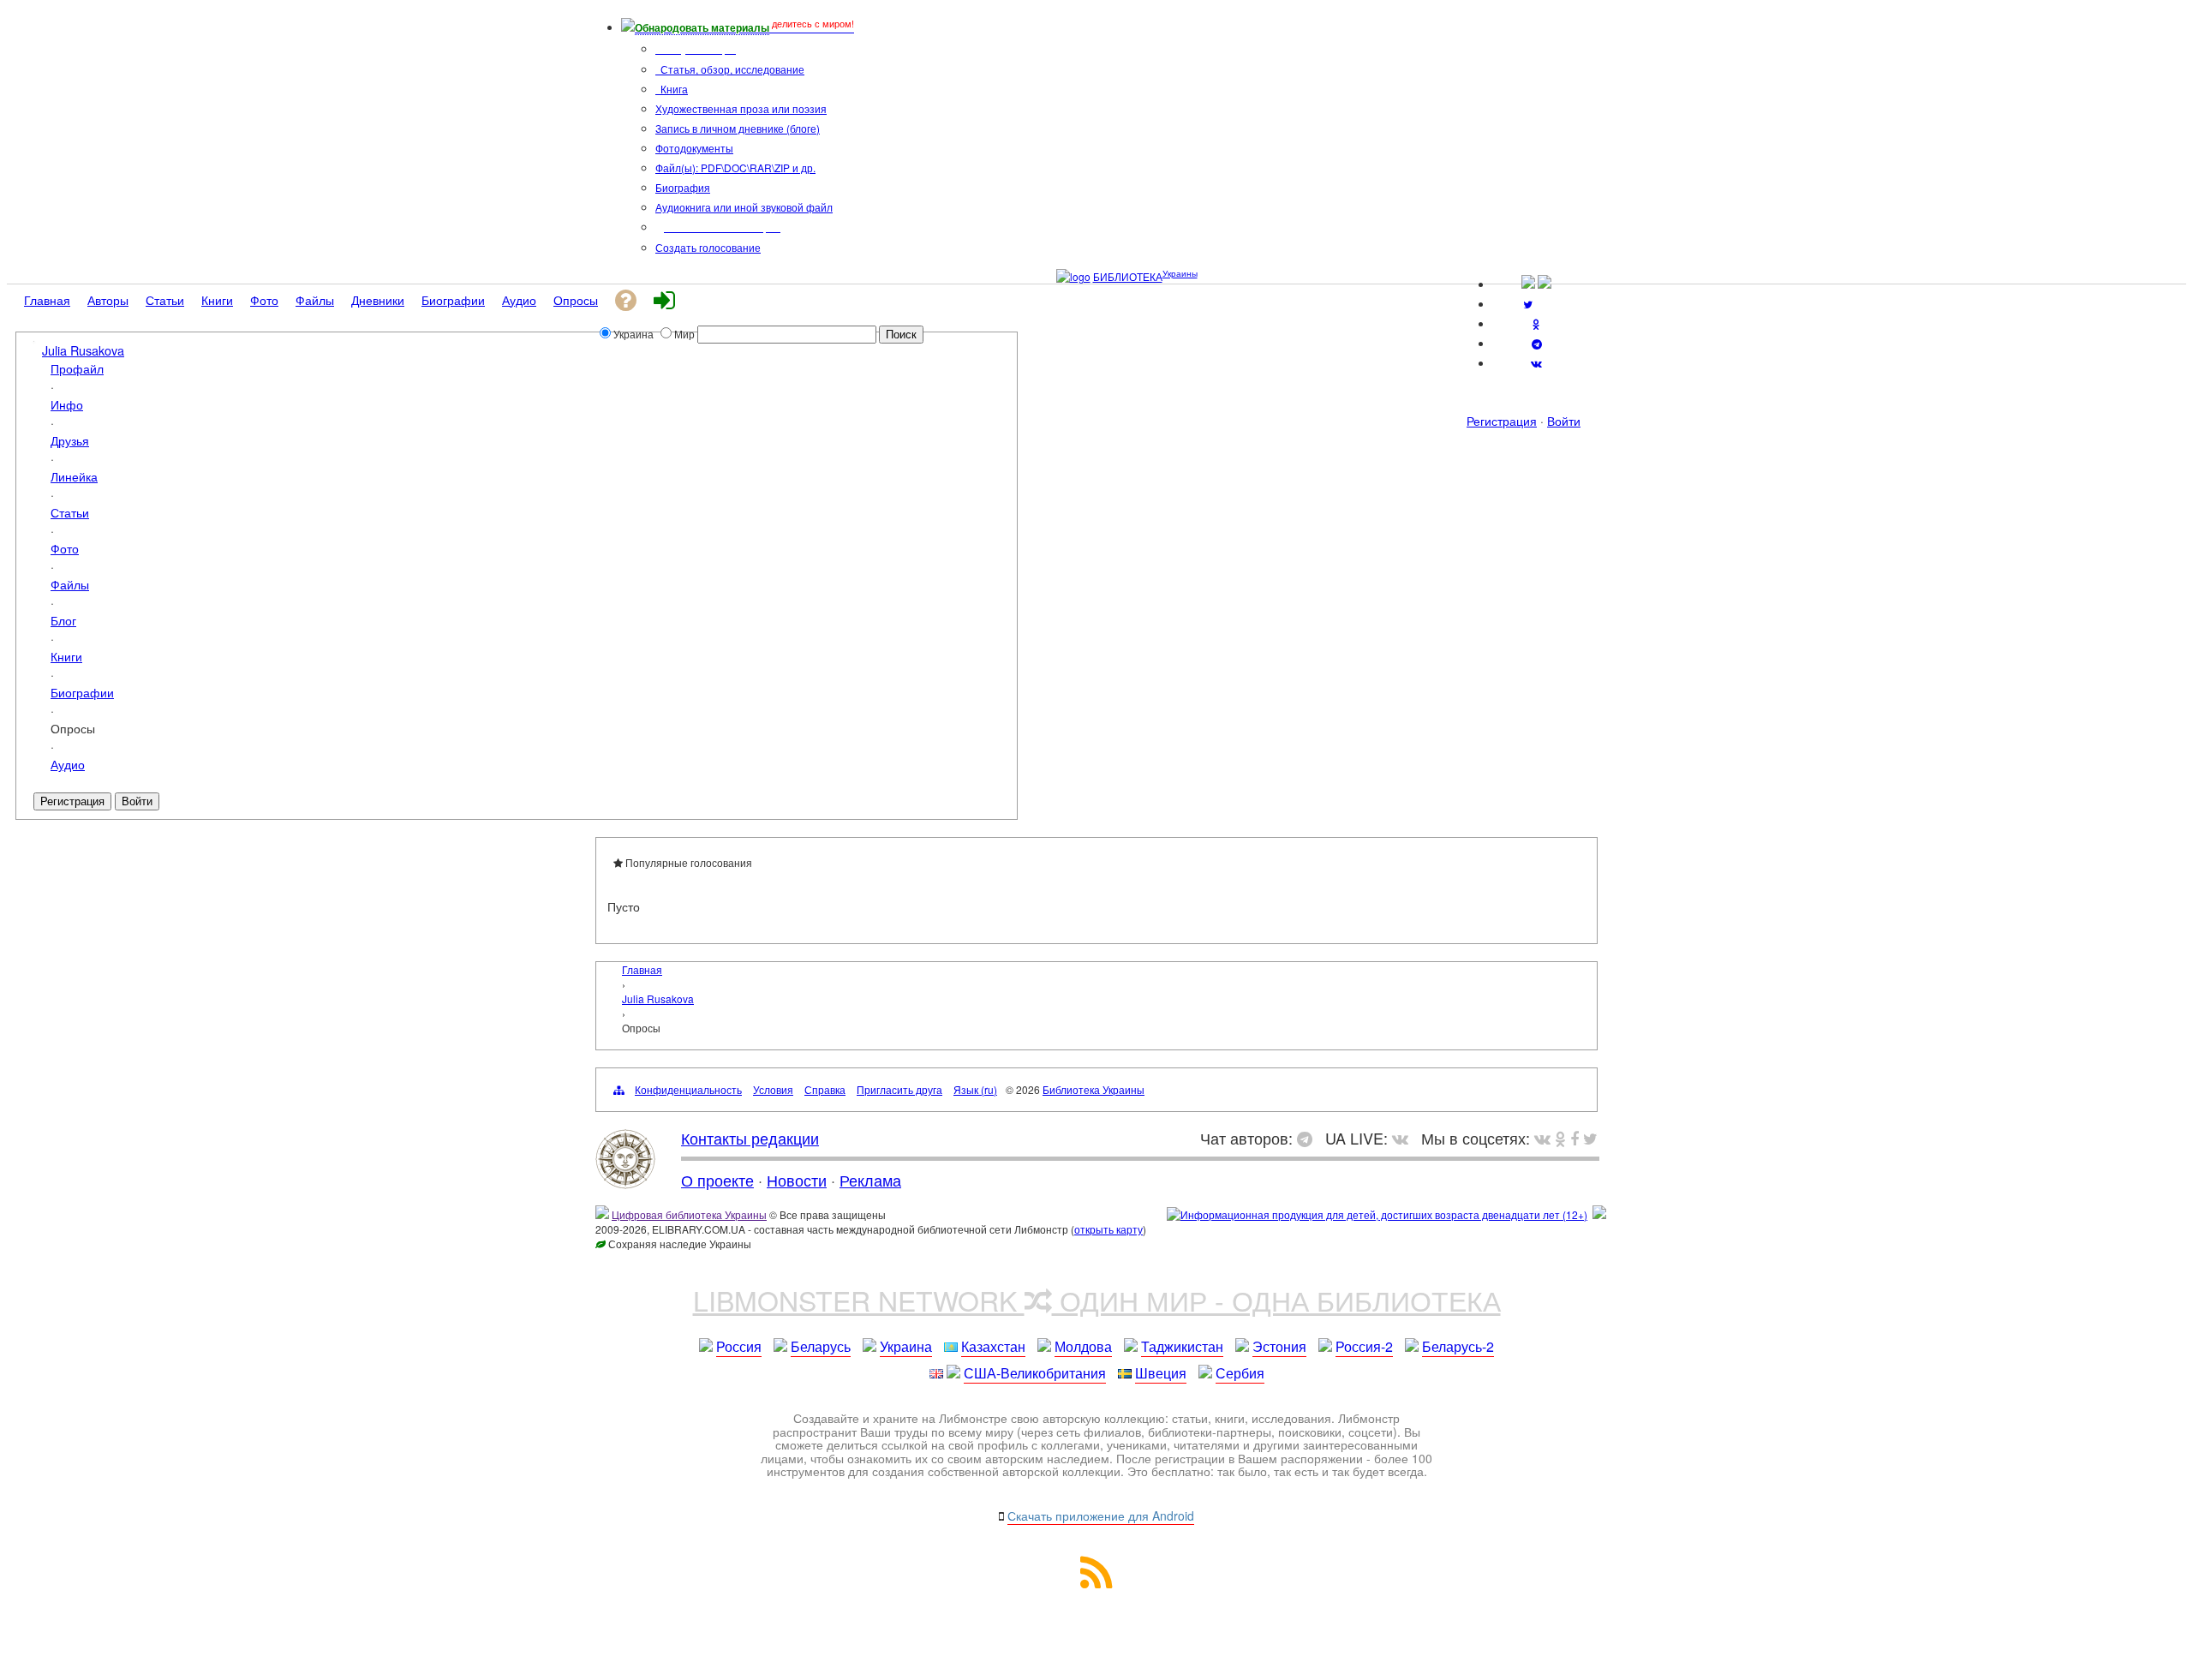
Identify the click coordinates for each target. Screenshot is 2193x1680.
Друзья (70, 440)
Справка (825, 1089)
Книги (66, 656)
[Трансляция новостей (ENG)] (1528, 304)
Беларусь (821, 1346)
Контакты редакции (750, 1138)
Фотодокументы (694, 148)
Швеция (1161, 1373)
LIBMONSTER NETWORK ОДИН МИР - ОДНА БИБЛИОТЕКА (1097, 1300)
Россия (739, 1346)
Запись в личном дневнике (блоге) (738, 128)
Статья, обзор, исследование (731, 69)
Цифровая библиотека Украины (689, 1214)
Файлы (70, 584)
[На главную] (625, 1182)
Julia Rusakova (83, 350)
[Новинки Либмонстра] (1560, 1138)
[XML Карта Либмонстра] (1096, 1583)
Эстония (1279, 1346)
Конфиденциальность (688, 1089)
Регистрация (1502, 421)
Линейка (74, 476)
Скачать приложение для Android (1101, 1516)
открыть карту (1108, 1229)
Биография (683, 187)
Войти (1564, 421)
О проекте (717, 1180)
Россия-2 (1364, 1346)
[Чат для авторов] (1309, 1138)
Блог (63, 620)
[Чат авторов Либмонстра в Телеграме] (1537, 343)
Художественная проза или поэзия (741, 108)
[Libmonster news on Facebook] (1575, 1138)
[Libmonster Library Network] (1599, 1214)
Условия (773, 1089)
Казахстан (993, 1346)
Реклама (870, 1180)
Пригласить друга (899, 1089)
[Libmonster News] (1590, 1138)
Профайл (77, 368)
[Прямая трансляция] (1404, 1138)
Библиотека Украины (1094, 1089)
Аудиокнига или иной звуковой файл (744, 207)
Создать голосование (708, 247)
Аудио (68, 764)
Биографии (82, 692)
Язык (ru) (975, 1089)
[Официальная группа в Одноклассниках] (1536, 323)
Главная (642, 969)
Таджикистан (1182, 1346)
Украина (906, 1346)
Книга (673, 89)
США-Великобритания (1035, 1373)
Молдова (1083, 1346)
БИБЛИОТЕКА (1128, 276)
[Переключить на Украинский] (1528, 284)
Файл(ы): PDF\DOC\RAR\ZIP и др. (735, 167)
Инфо (67, 404)
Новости (797, 1180)
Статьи (70, 512)
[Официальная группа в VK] (1536, 363)
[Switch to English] (1545, 284)
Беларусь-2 (1458, 1346)
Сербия (1240, 1373)
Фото (65, 548)
